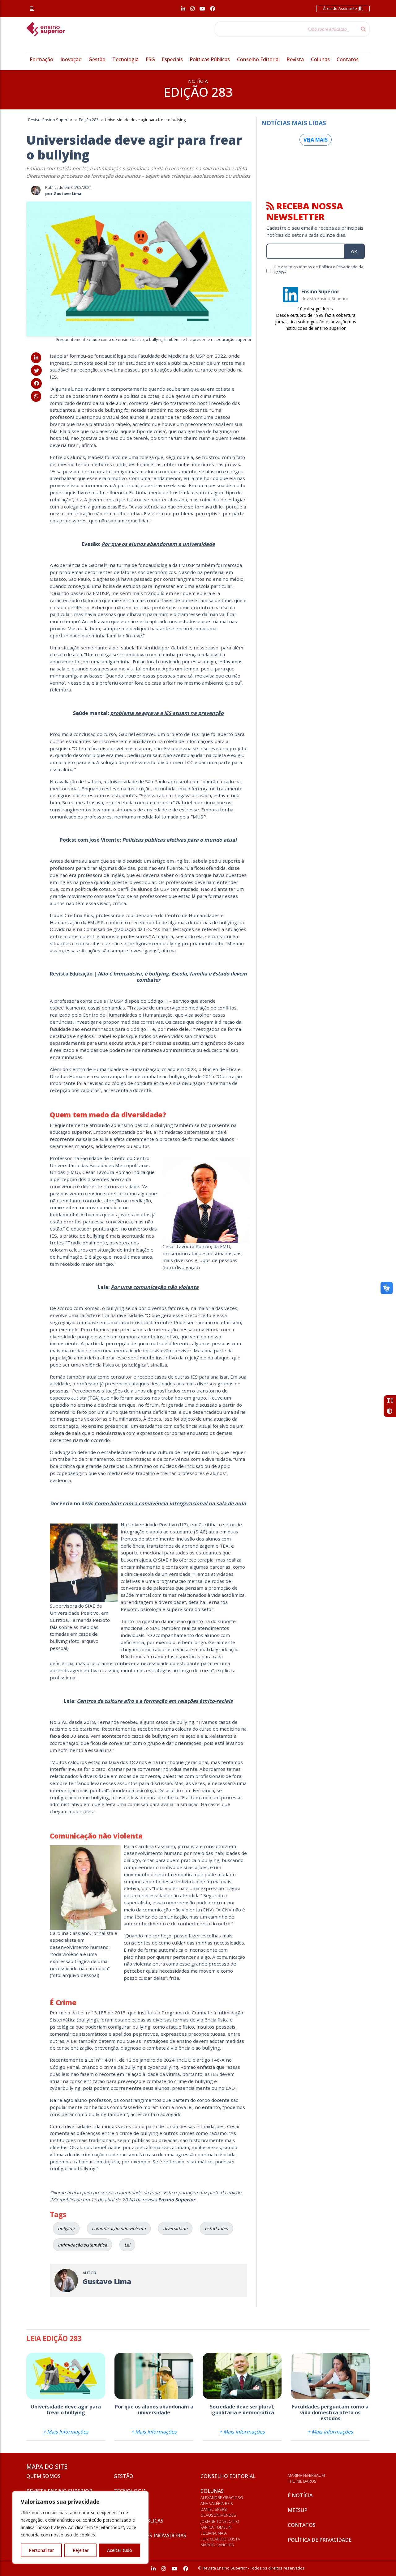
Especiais (172, 59)
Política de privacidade (320, 2540)
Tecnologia (125, 59)
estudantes (216, 2228)
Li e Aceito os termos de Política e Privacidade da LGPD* (319, 270)
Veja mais (316, 140)
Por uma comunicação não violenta (155, 1287)
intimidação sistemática (82, 2245)
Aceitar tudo (120, 2550)
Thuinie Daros (302, 2481)
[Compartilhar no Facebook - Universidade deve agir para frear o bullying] (36, 383)
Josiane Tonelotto (220, 2521)
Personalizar (41, 2550)
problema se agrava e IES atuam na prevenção (167, 713)
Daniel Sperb (214, 2509)
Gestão (97, 59)
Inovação (71, 59)
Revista (295, 59)
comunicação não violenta (119, 2228)
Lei (127, 2245)
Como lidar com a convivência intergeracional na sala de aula (170, 1503)
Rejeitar (81, 2550)
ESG (150, 59)
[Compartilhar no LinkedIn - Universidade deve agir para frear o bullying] (36, 358)
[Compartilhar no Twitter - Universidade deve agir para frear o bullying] (36, 371)
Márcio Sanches (217, 2545)
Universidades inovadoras (150, 2536)
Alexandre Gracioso (222, 2497)
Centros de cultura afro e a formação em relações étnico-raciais (155, 1701)
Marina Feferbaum (306, 2475)
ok (354, 251)
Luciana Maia (214, 2533)
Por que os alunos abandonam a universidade (158, 544)
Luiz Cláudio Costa (220, 2539)
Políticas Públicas (210, 59)
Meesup (297, 2510)
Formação (41, 59)
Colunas (320, 59)
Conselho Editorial (258, 59)
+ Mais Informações (66, 2432)
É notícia (300, 2495)
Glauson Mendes (218, 2515)
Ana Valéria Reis (217, 2503)
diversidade (175, 2228)
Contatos (348, 59)
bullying (66, 2228)
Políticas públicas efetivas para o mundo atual (179, 840)
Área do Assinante (340, 8)
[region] (80, 2527)
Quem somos (43, 2476)
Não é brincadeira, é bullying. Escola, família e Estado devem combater (172, 977)
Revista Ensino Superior (59, 2491)
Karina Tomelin (216, 2527)
